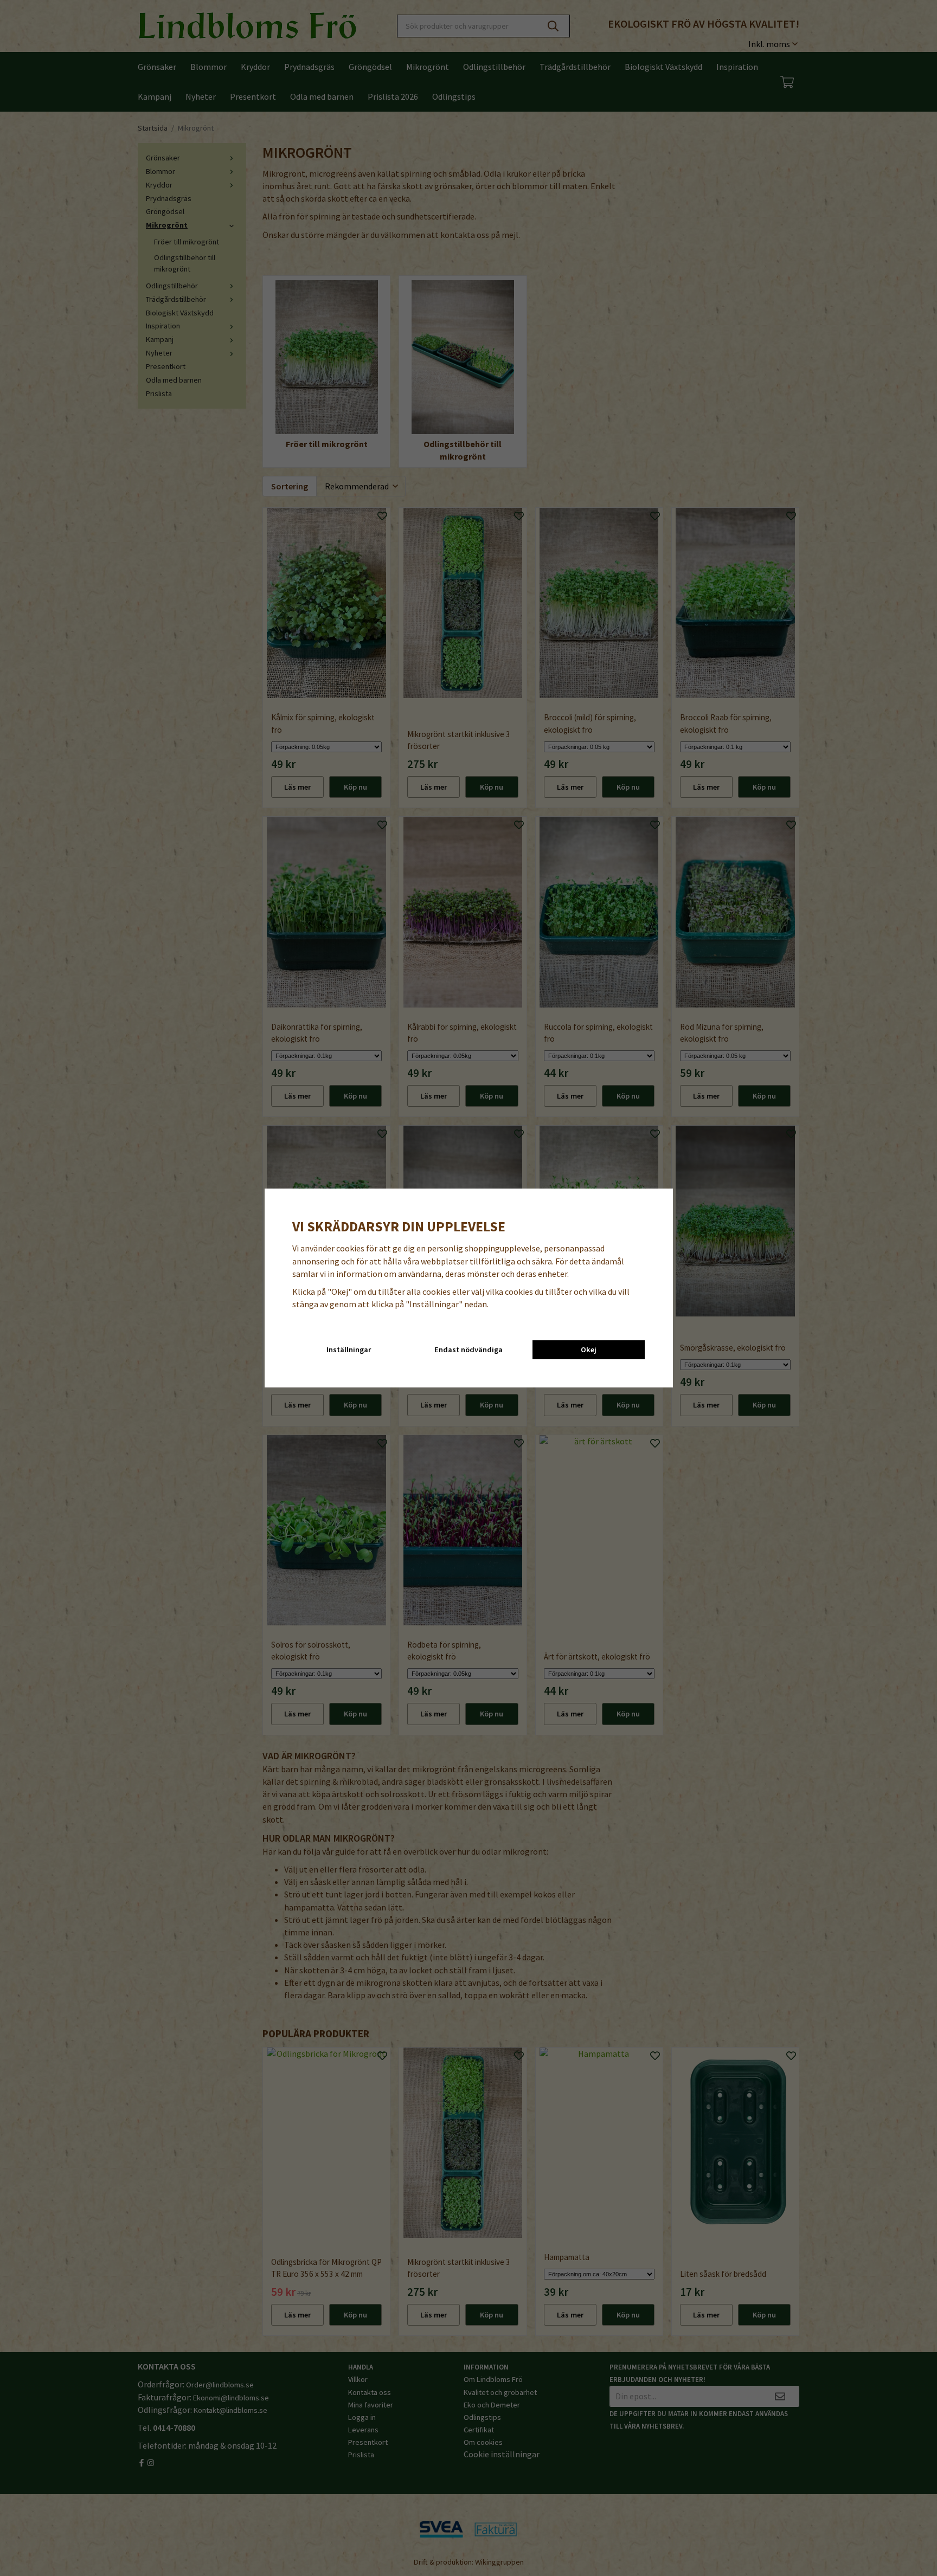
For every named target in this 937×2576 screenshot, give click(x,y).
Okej (589, 1350)
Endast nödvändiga (468, 1350)
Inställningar (349, 1350)
